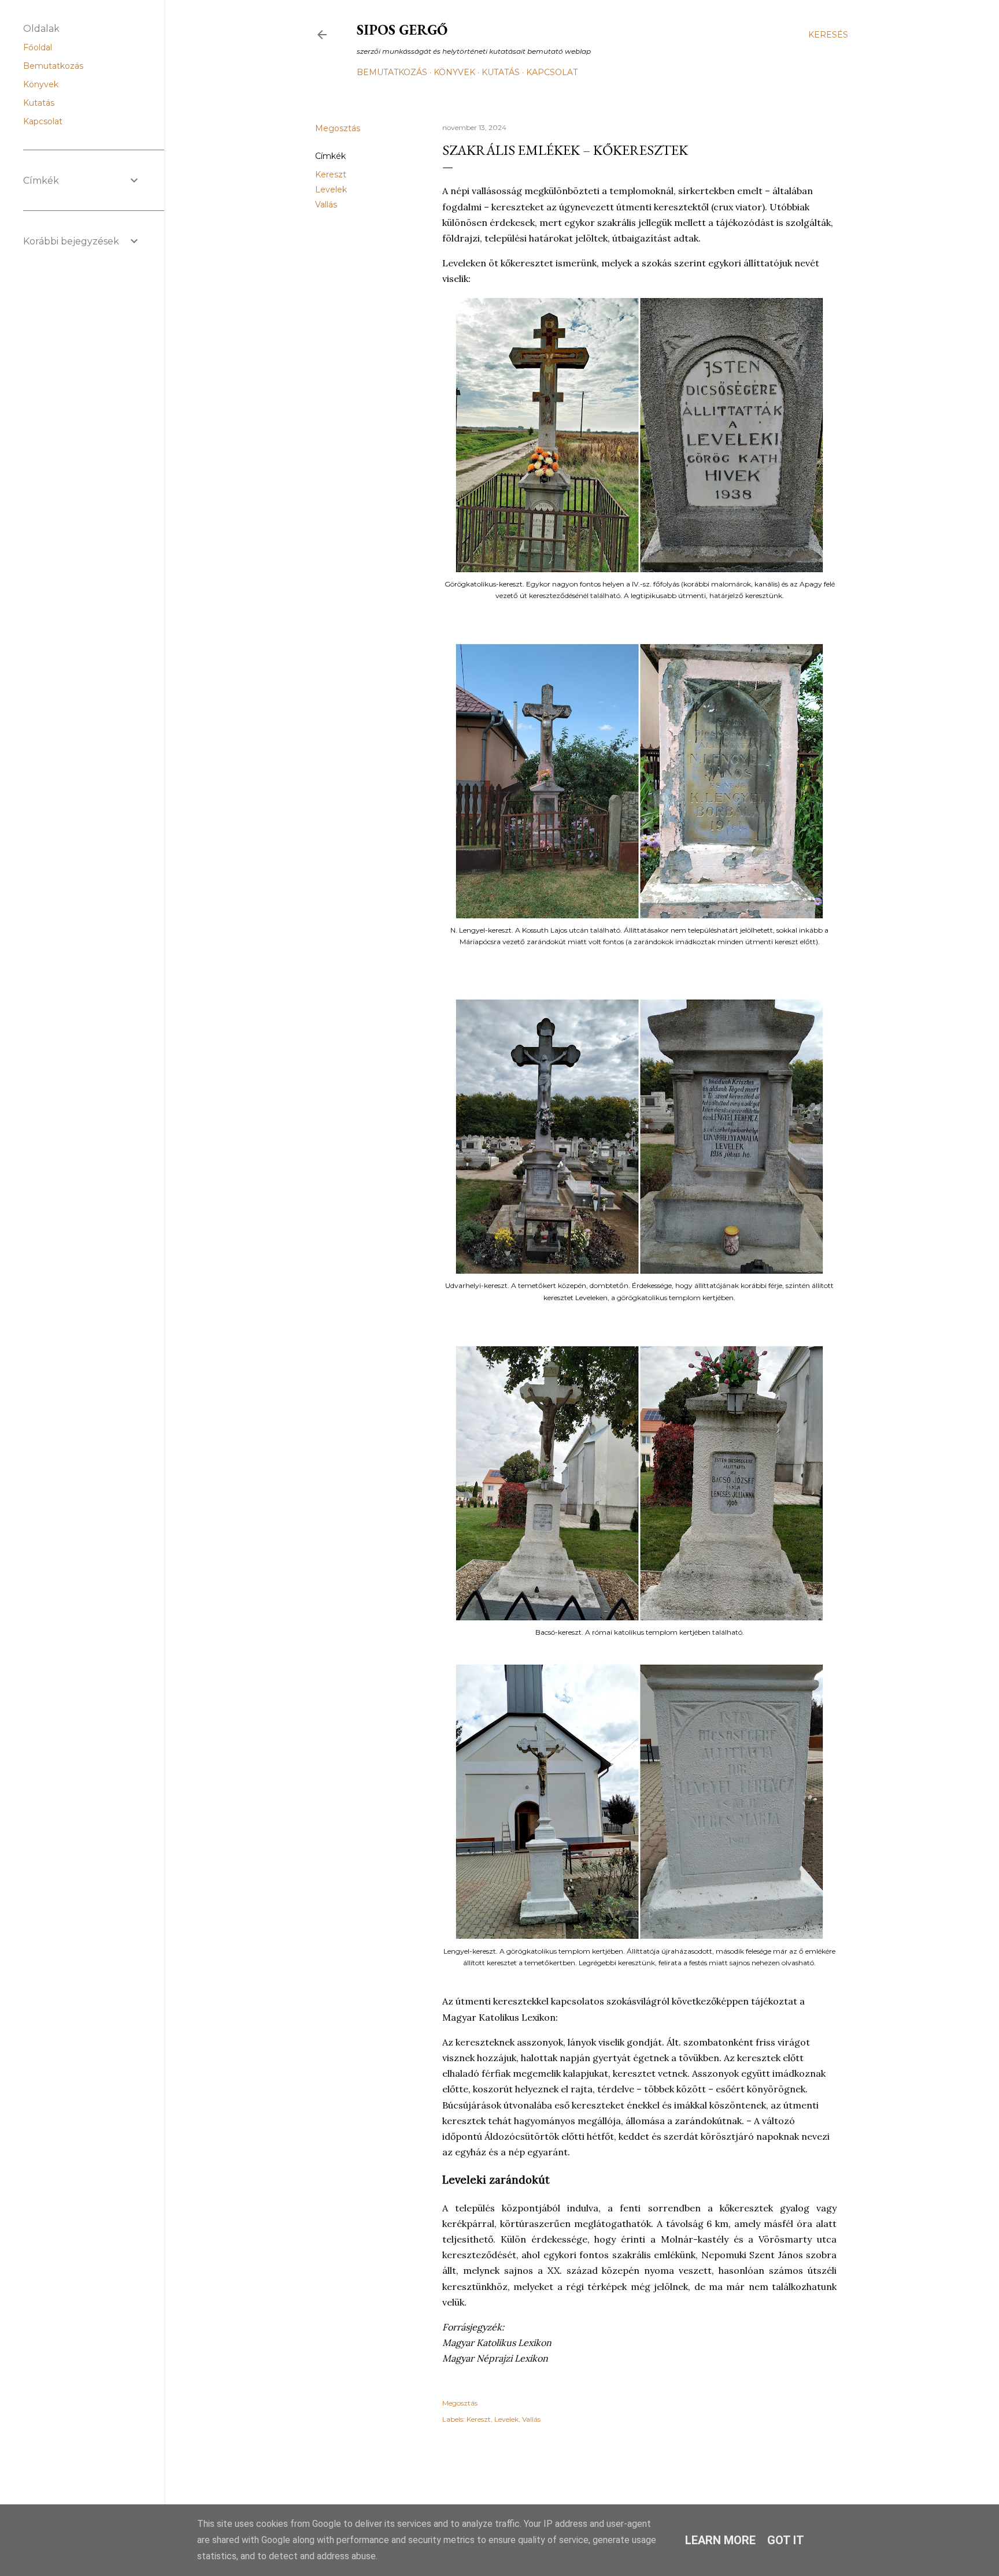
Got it (786, 2540)
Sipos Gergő (402, 30)
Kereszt (331, 175)
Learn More (720, 2540)
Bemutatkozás (392, 72)
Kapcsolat (552, 72)
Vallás (326, 205)
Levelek (331, 190)
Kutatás (501, 72)
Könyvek (454, 72)
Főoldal (38, 47)
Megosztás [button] (338, 128)
